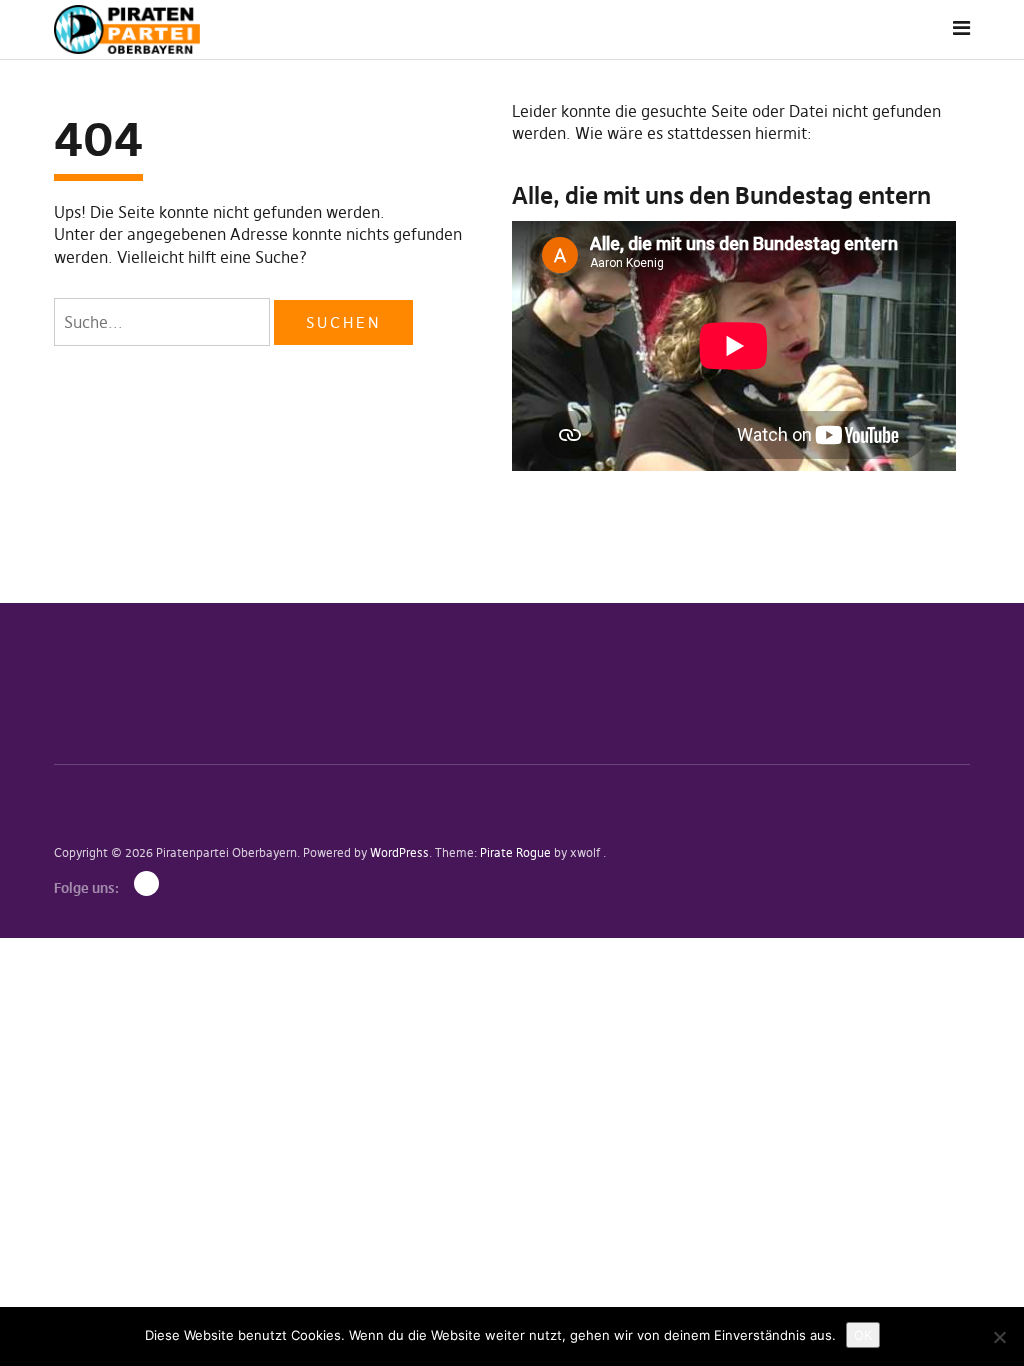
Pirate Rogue (515, 852)
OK (863, 1335)
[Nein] (999, 1337)
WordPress (399, 852)
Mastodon (146, 883)
